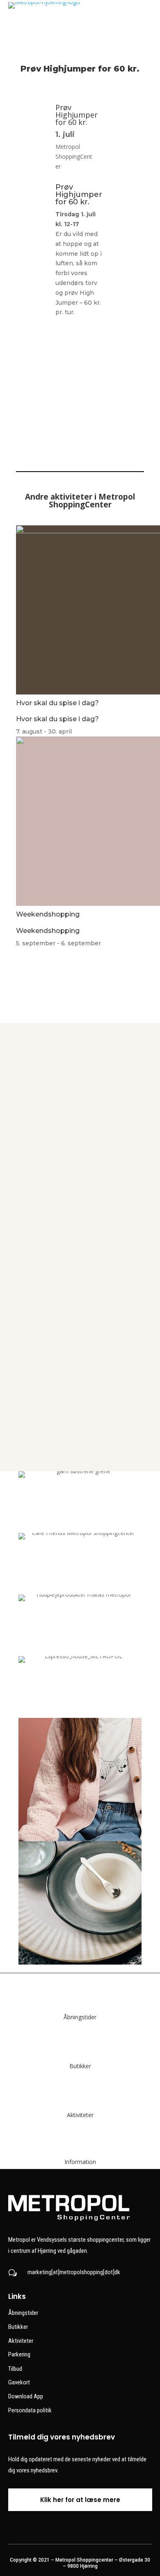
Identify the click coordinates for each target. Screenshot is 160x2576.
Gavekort (19, 2382)
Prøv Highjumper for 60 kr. (77, 115)
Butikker (80, 2066)
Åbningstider (80, 2017)
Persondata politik (30, 2410)
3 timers (80, 1334)
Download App (26, 2396)
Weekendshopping (48, 914)
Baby (80, 1419)
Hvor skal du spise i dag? (57, 703)
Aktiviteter (80, 2115)
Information (80, 2162)
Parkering (19, 2354)
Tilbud (15, 2369)
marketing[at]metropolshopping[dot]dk (74, 2272)
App (80, 1249)
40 (80, 1080)
